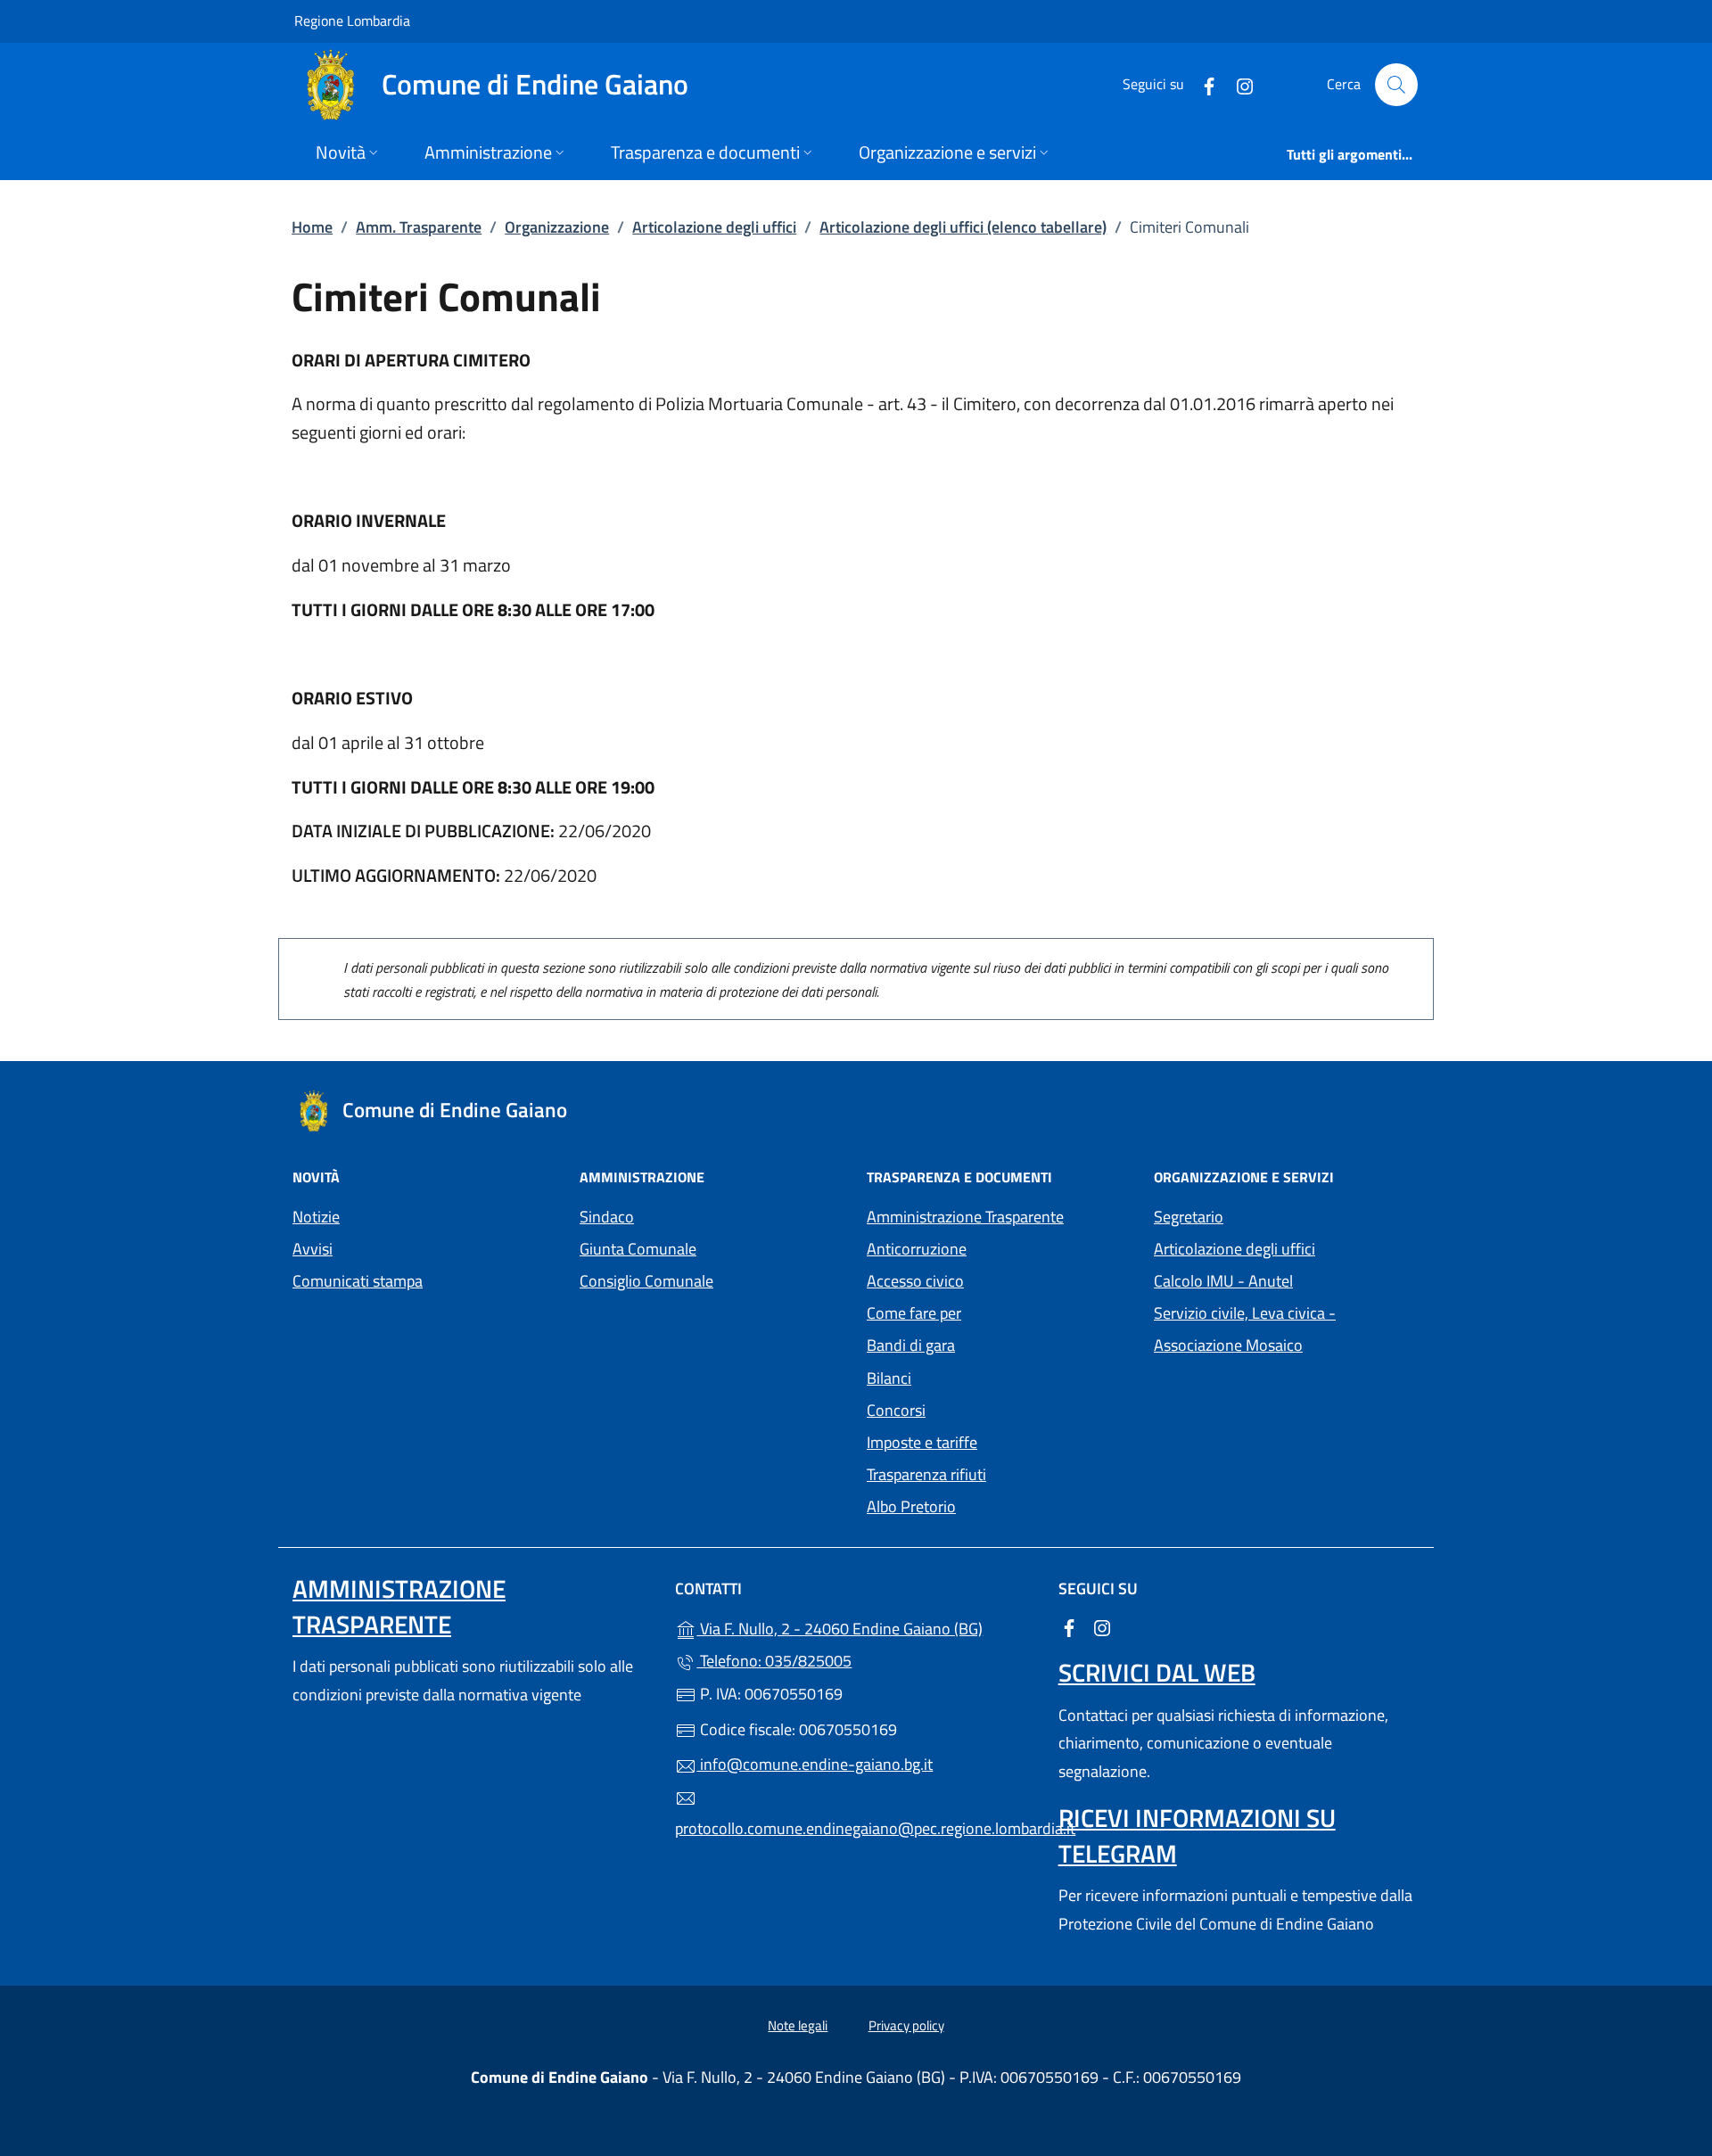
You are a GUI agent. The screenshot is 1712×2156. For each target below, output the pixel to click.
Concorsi (896, 1410)
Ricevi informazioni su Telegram (1197, 1835)
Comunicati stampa (358, 1281)
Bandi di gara (911, 1345)
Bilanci (889, 1378)
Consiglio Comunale (646, 1281)
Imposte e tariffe (922, 1442)
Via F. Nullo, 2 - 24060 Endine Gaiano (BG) (866, 1627)
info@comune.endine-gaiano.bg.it (815, 1764)
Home (312, 227)
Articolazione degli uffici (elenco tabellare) (963, 227)
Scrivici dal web (1157, 1672)
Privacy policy (906, 2025)
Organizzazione (557, 227)
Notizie (316, 1217)
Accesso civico (915, 1281)
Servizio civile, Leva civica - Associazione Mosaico (1287, 1329)
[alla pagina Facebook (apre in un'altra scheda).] (1202, 84)
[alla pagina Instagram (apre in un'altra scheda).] (1238, 84)
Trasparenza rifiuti (926, 1474)
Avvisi (313, 1249)
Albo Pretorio (993, 1505)
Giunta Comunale (638, 1249)
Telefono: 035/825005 (774, 1661)
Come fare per (914, 1313)
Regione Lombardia (352, 20)
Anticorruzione (917, 1249)
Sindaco (607, 1217)
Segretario (1189, 1217)
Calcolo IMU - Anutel (1287, 1279)
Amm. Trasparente (419, 227)
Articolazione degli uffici (714, 227)
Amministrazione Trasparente (965, 1217)
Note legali (798, 2025)
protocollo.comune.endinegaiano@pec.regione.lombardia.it (856, 1828)
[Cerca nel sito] (1396, 85)
